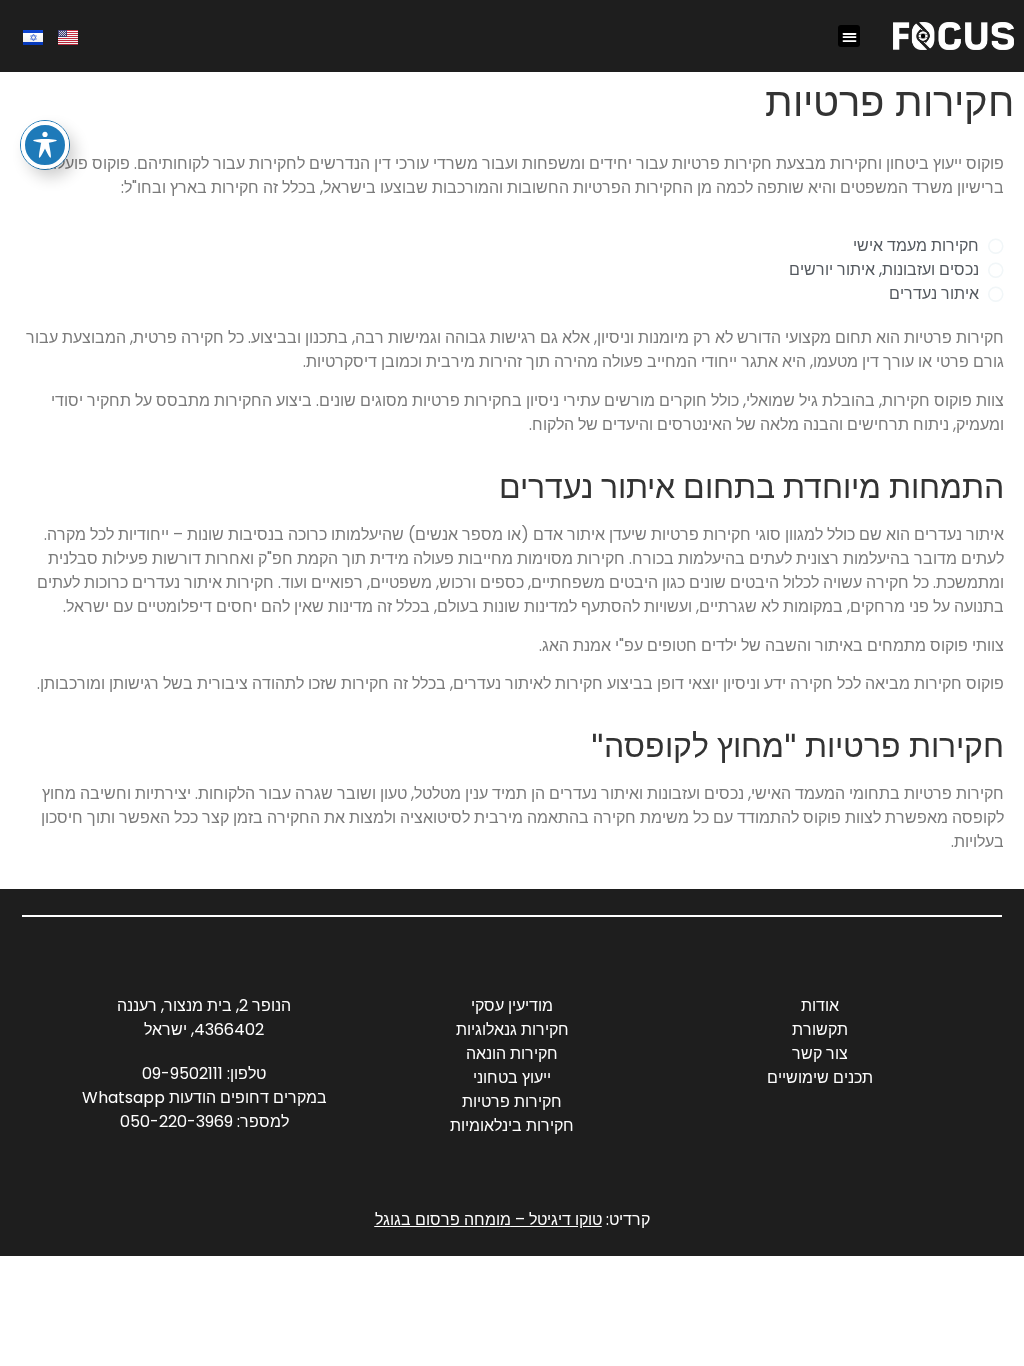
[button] (849, 36)
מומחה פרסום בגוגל (443, 1219)
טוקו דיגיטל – (556, 1219)
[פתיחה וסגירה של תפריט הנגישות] (45, 145)
